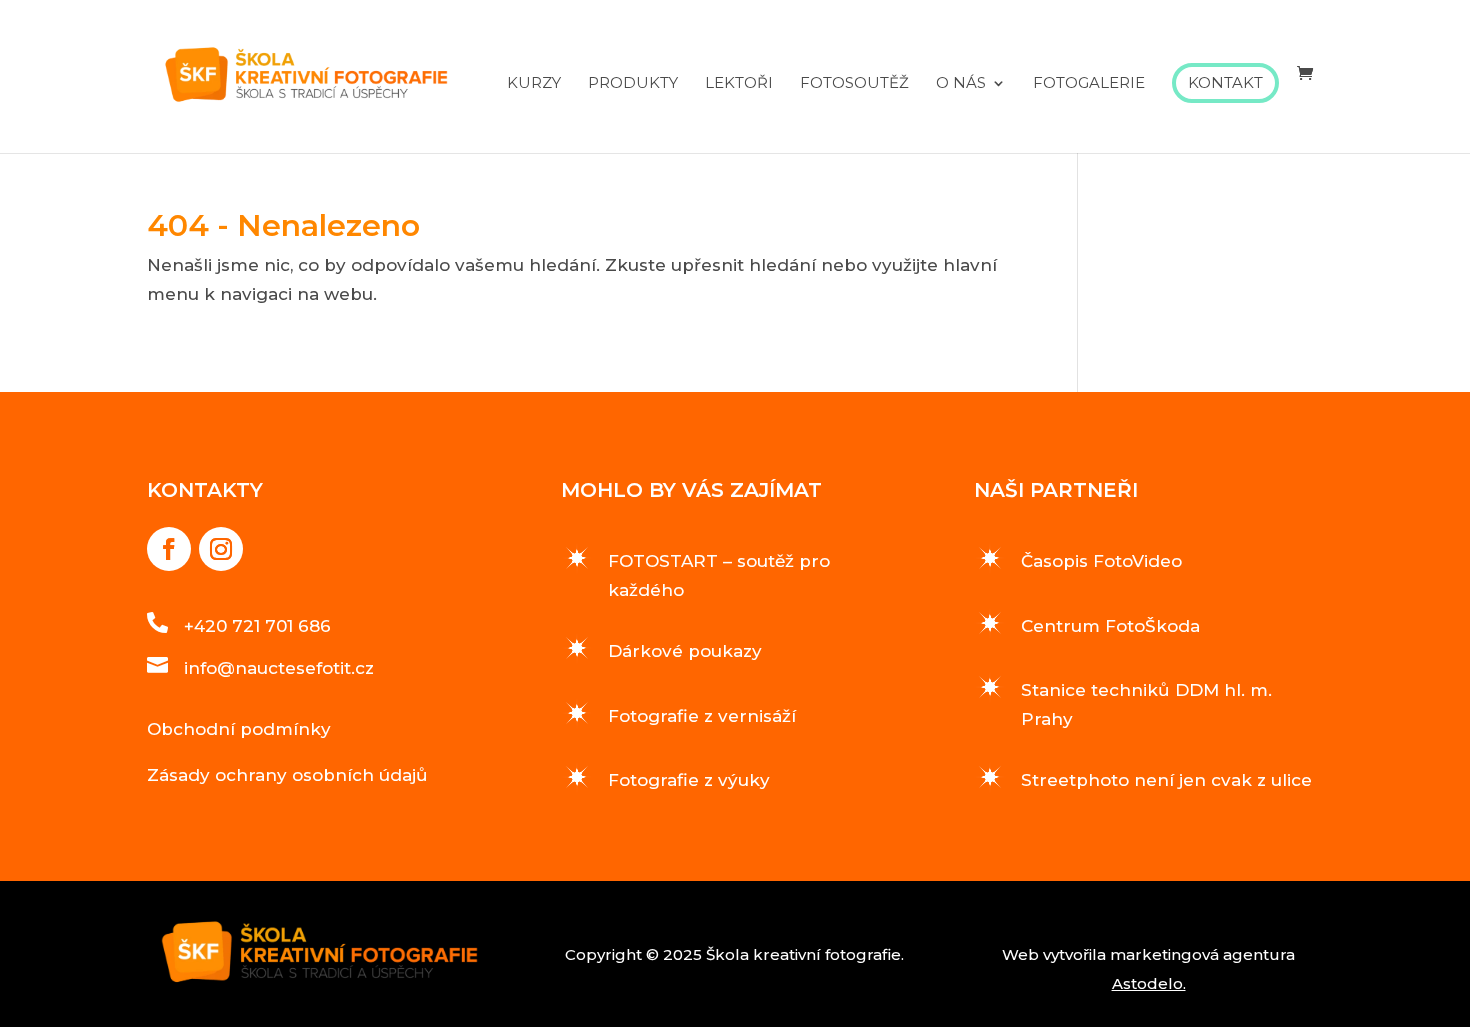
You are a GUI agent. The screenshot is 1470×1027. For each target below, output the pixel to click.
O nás (961, 84)
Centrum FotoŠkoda (1110, 626)
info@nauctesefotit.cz (279, 668)
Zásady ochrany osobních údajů (287, 775)
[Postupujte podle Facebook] (169, 549)
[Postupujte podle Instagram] (221, 549)
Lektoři (739, 84)
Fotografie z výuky (689, 780)
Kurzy (534, 84)
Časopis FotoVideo (1101, 561)
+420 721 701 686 (257, 626)
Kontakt (1225, 82)
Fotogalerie (1089, 84)
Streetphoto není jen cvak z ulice (1166, 780)
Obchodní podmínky (239, 729)
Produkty (633, 84)
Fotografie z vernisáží (702, 716)
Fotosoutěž (854, 84)
